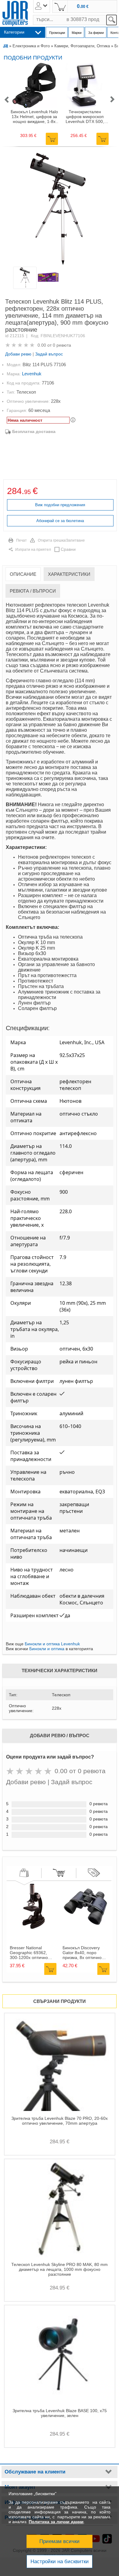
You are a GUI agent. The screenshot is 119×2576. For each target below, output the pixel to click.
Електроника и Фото (31, 46)
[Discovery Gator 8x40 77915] (85, 1928)
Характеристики (69, 574)
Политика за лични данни (56, 2522)
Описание (23, 574)
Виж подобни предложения (60, 505)
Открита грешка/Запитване (61, 540)
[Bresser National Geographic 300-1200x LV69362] (33, 1928)
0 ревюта (62, 345)
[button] (6, 100)
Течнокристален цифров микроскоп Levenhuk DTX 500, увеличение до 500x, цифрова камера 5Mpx (85, 117)
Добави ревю (18, 354)
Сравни (68, 549)
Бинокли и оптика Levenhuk (52, 1644)
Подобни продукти (33, 58)
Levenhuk (32, 374)
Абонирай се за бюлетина (60, 521)
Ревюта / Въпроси (33, 591)
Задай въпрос (49, 354)
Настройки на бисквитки (60, 2562)
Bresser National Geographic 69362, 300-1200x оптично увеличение (29, 1953)
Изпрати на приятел (33, 550)
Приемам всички (60, 2541)
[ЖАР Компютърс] (15, 14)
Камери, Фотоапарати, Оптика (82, 46)
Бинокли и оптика (47, 1649)
